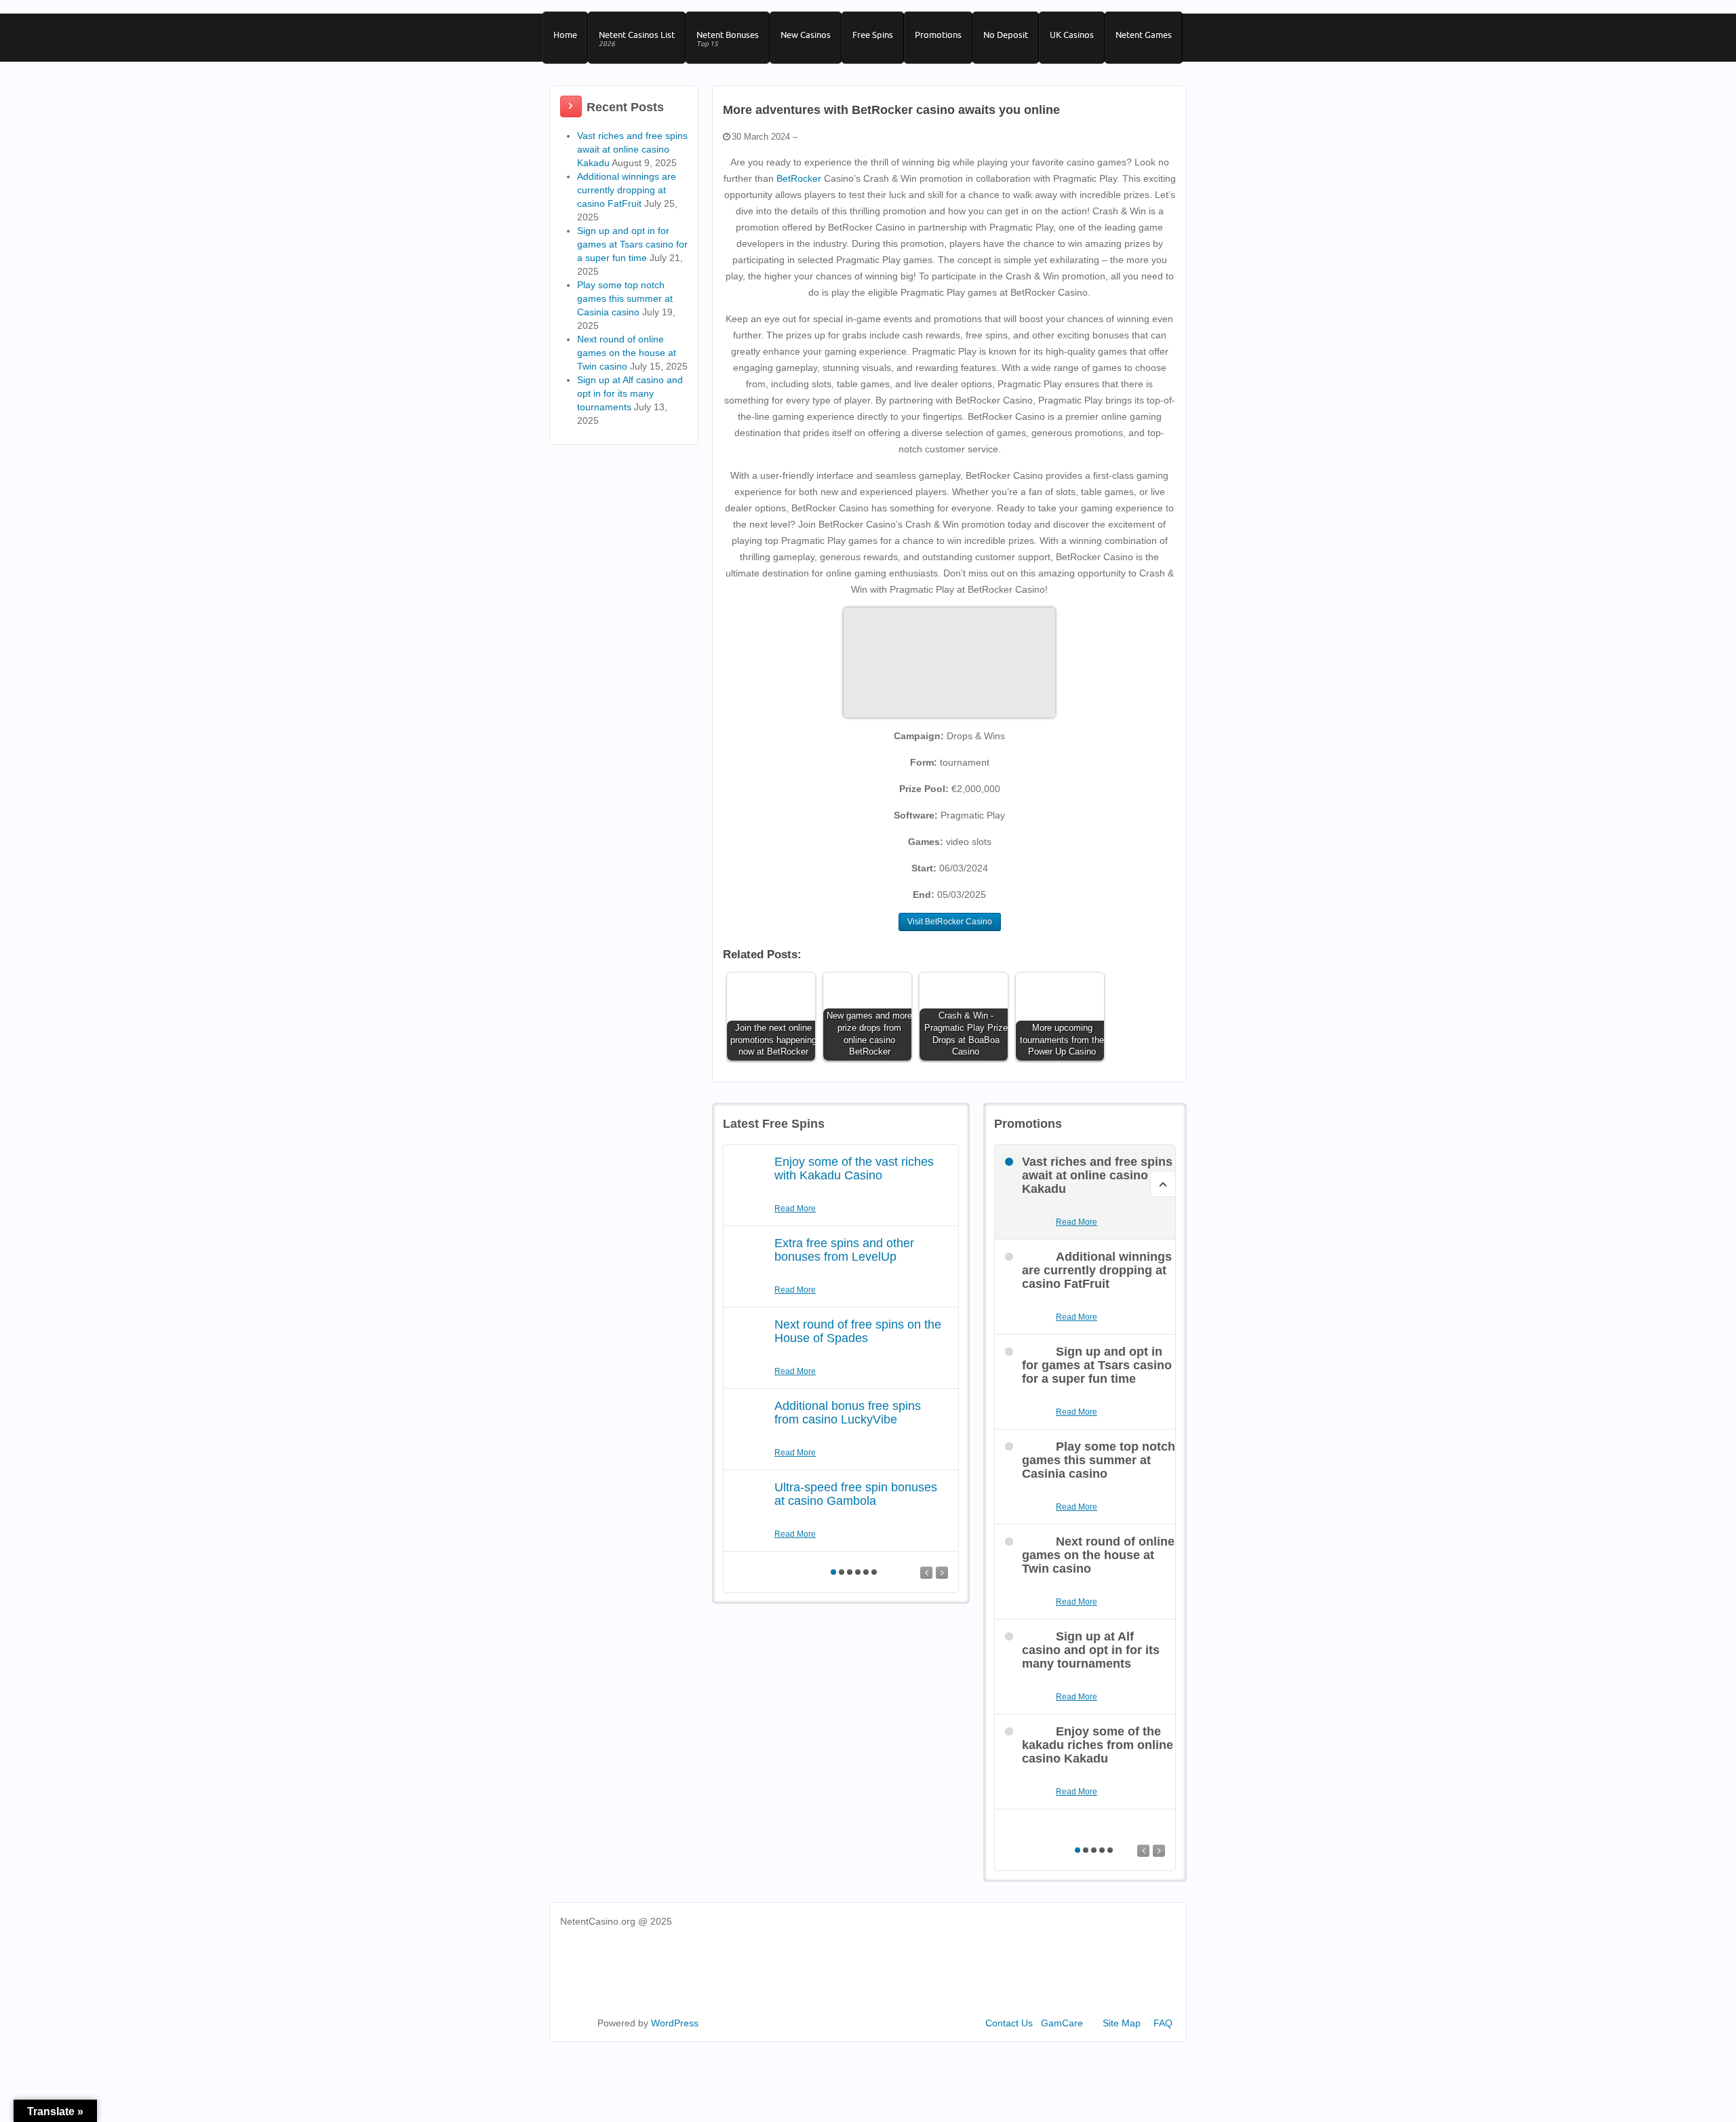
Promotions (938, 35)
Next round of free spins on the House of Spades (858, 1331)
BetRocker (799, 178)
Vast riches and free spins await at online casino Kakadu (632, 149)
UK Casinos (1072, 35)
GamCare (1062, 2023)
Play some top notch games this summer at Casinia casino (625, 298)
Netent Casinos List (637, 39)
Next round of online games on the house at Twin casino (627, 353)
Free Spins (873, 35)
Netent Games (1144, 35)
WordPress (675, 2023)
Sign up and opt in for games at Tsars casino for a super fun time (632, 244)
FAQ (1163, 2023)
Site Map (1122, 2023)
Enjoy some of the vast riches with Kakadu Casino (854, 1168)
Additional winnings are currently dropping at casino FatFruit (627, 190)
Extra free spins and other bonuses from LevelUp (844, 1250)
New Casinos (806, 35)
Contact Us (1009, 2023)
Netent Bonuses (728, 39)
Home (565, 35)
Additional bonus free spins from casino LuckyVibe (848, 1413)
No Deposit (1006, 35)
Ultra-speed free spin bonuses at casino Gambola (856, 1494)
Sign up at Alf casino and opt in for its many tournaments (630, 393)
